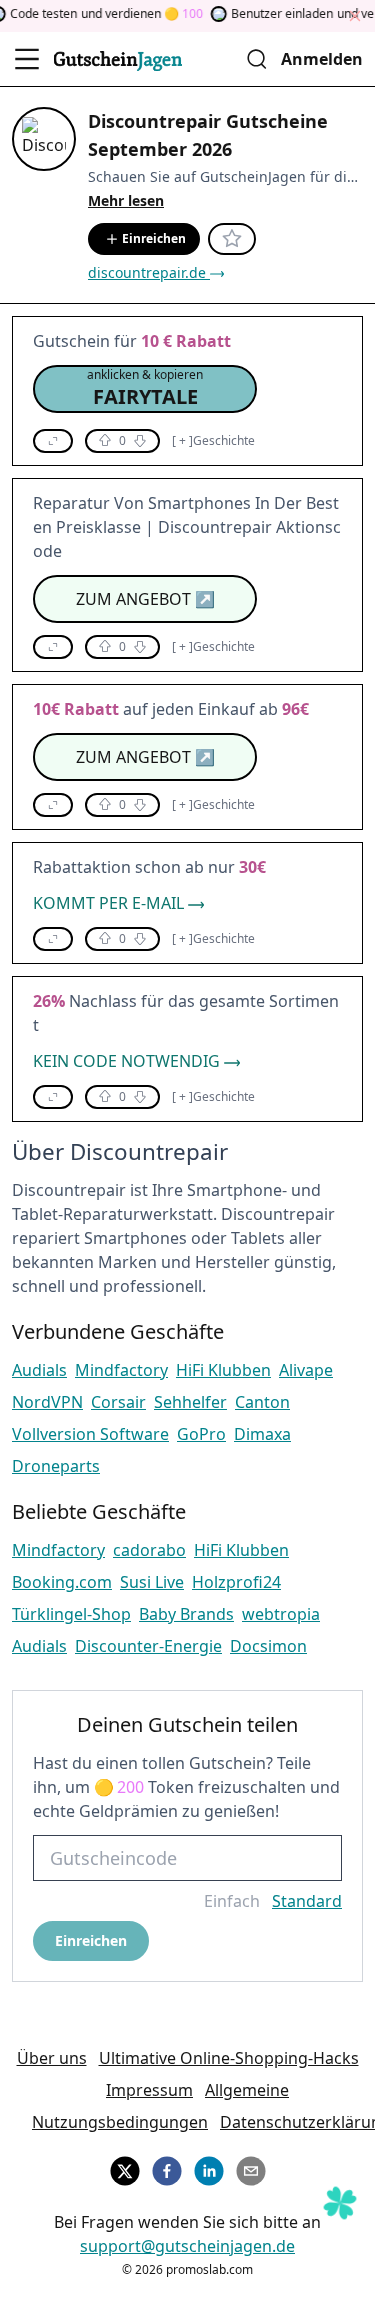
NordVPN (47, 1402)
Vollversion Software (90, 1434)
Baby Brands (186, 1614)
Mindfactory (121, 1370)
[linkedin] (209, 2168)
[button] (145, 389)
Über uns (52, 2058)
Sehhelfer (190, 1402)
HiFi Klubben (223, 1370)
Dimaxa (262, 1434)
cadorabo (149, 1550)
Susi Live (152, 1582)
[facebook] (167, 2168)
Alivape (306, 1370)
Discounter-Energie (148, 1646)
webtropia (281, 1614)
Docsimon (268, 1646)
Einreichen (154, 238)
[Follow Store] (232, 239)
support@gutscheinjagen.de (187, 2246)
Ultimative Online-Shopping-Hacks (229, 2058)
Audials (39, 1370)
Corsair (118, 1402)
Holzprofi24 (236, 1582)
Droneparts (56, 1466)
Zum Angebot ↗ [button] (145, 599)
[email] (251, 2168)
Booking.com (62, 1582)
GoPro (201, 1434)
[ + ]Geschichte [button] (213, 441)
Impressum (149, 2090)
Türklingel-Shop (71, 1614)
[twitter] (125, 2168)
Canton (262, 1402)
